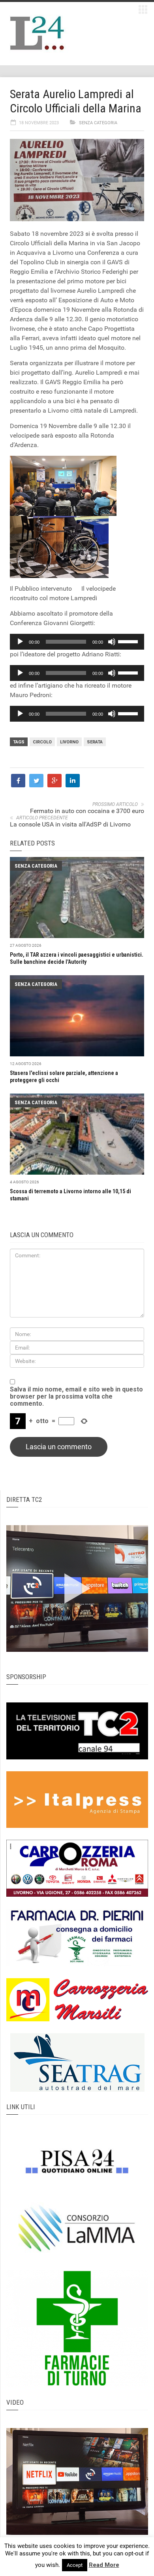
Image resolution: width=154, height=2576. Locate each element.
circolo (42, 742)
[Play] (20, 642)
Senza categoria (98, 123)
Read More (104, 2565)
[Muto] (112, 642)
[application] (77, 642)
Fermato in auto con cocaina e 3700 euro (87, 811)
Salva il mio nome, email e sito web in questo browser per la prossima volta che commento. (76, 1397)
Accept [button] (75, 2565)
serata (95, 742)
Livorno (69, 742)
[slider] (129, 641)
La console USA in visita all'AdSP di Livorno (70, 824)
